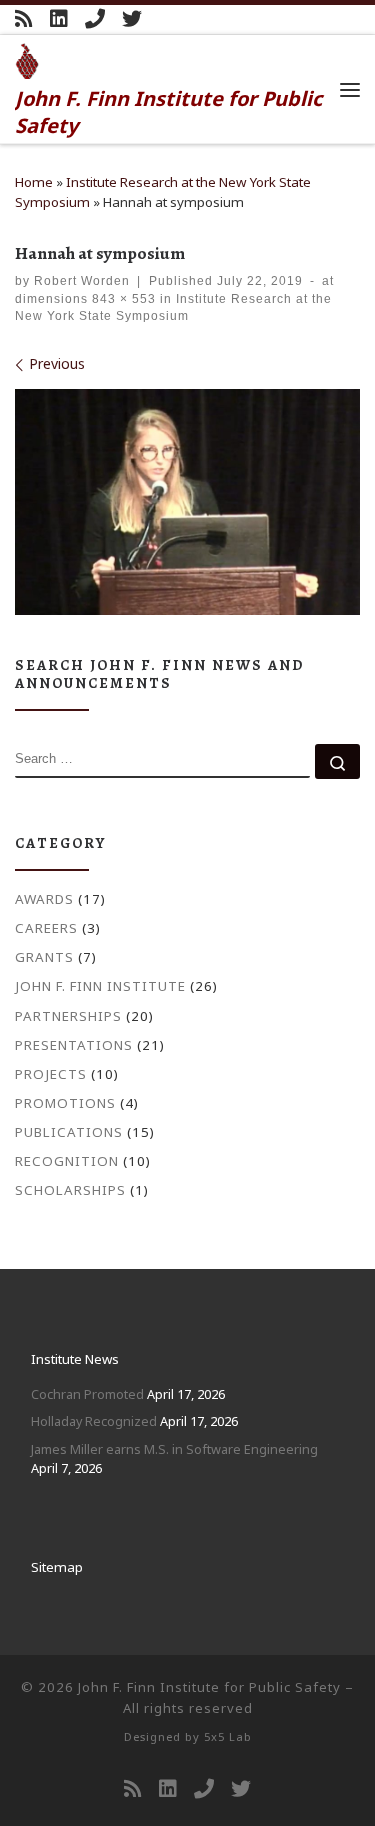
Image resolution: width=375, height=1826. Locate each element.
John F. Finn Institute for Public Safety (209, 1687)
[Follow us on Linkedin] (59, 19)
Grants (44, 957)
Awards (44, 899)
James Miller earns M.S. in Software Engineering (174, 1449)
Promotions (65, 1103)
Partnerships (68, 1016)
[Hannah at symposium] (187, 502)
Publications (69, 1132)
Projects (51, 1074)
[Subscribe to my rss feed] (24, 19)
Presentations (74, 1045)
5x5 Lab (228, 1736)
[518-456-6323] (95, 19)
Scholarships (70, 1190)
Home (34, 182)
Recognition (67, 1161)
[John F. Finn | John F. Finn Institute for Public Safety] (27, 59)
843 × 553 (122, 298)
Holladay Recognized (94, 1421)
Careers (46, 928)
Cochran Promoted (87, 1394)
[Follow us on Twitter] (132, 19)
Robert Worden (82, 280)
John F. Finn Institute (100, 986)
